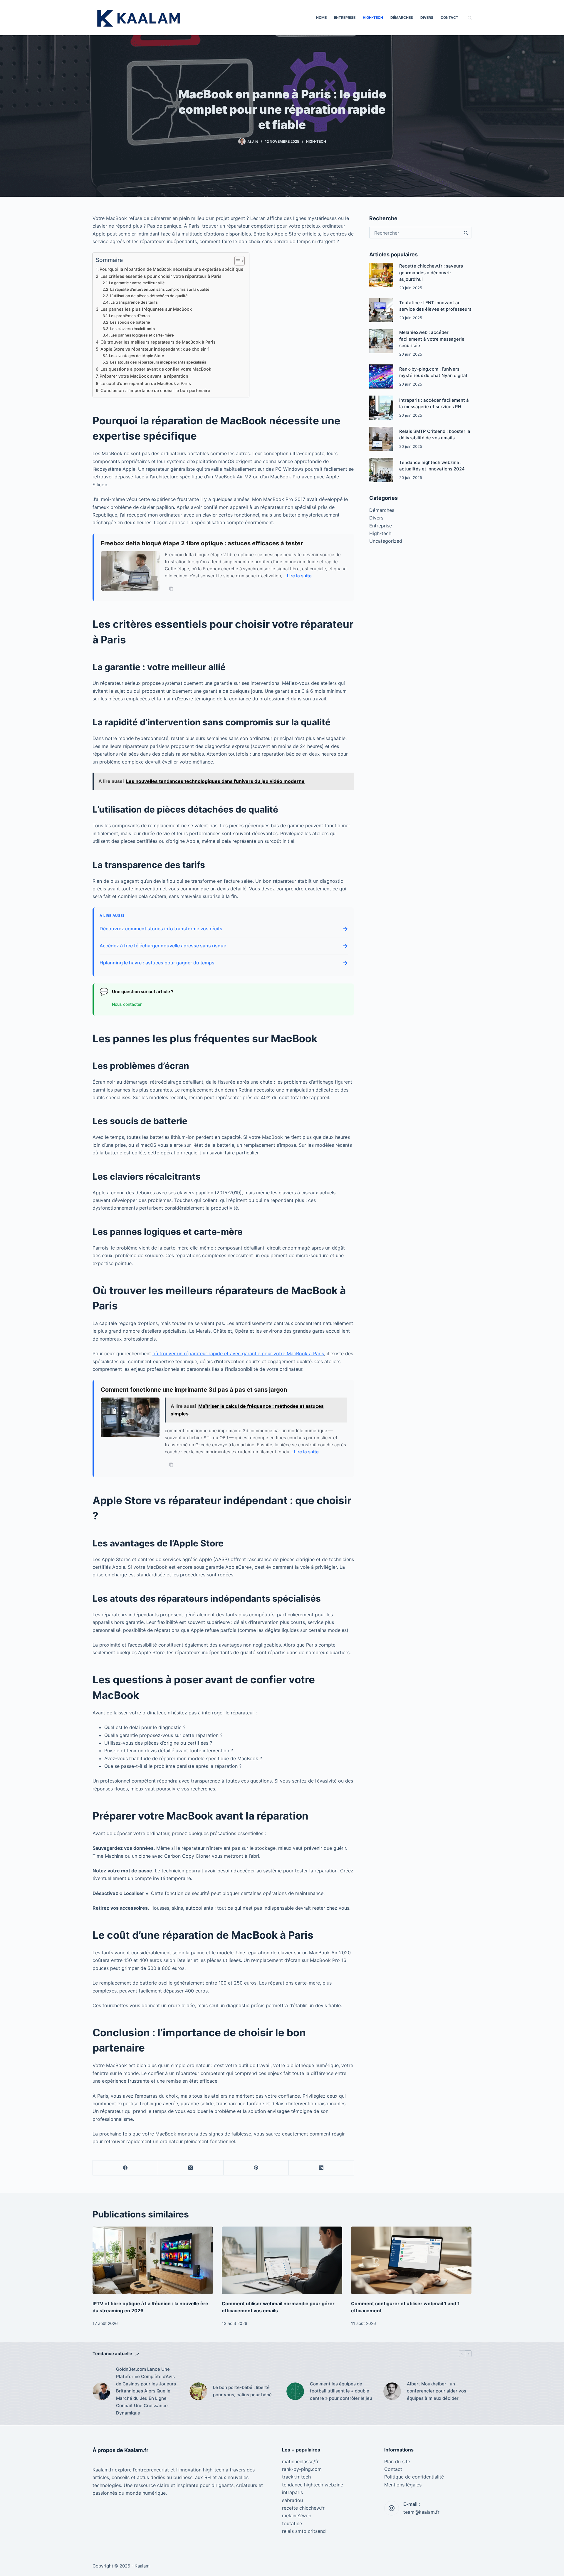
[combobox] (415, 233)
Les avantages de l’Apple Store (137, 356)
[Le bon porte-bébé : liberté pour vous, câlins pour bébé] (198, 2391)
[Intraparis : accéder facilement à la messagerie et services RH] (381, 408)
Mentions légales (403, 2485)
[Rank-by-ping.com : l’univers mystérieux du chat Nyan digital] (381, 376)
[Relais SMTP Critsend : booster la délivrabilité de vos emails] (381, 439)
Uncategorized (386, 541)
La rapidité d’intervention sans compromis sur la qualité (160, 289)
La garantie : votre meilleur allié (137, 283)
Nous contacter (127, 1004)
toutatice (292, 2523)
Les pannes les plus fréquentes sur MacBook (146, 309)
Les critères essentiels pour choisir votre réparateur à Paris (161, 276)
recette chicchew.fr (303, 2508)
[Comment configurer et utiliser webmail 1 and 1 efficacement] (411, 2260)
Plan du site (397, 2461)
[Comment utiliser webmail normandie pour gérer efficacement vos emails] (282, 2260)
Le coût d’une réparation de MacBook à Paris (146, 383)
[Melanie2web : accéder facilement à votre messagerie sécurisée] (381, 341)
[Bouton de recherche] (466, 233)
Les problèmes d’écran (129, 316)
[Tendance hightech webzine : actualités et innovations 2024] (381, 470)
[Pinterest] (256, 2168)
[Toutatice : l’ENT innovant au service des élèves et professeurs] (381, 310)
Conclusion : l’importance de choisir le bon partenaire (155, 390)
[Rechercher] (470, 18)
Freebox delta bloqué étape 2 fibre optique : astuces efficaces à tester (202, 543)
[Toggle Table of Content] (237, 261)
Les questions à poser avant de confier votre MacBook (156, 369)
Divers (427, 17)
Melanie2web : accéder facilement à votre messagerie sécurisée (432, 339)
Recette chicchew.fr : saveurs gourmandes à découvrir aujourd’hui (431, 273)
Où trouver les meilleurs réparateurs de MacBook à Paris (158, 342)
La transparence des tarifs (134, 302)
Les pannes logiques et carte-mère (142, 335)
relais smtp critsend (304, 2531)
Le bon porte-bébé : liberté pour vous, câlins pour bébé (242, 2391)
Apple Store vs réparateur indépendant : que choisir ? (155, 349)
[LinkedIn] (321, 2168)
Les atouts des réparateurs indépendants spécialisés (158, 362)
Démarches (402, 17)
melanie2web (297, 2516)
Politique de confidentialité (414, 2477)
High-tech (373, 17)
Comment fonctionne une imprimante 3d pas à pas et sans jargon (194, 1390)
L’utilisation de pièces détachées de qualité (149, 296)
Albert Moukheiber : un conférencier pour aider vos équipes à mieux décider (437, 2391)
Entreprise (345, 17)
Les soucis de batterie (130, 322)
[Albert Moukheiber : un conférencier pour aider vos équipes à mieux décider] (392, 2391)
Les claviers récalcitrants (132, 329)
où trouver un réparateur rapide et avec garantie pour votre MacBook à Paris (238, 1353)
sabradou (292, 2500)
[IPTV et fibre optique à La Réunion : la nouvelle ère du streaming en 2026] (153, 2260)
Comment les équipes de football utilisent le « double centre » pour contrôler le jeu (341, 2391)
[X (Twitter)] (191, 2168)
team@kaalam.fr (421, 2512)
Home (321, 17)
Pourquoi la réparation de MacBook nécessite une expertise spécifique (171, 269)
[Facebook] (125, 2168)
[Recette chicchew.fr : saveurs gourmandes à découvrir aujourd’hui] (381, 275)
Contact (449, 17)
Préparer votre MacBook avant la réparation (144, 376)
